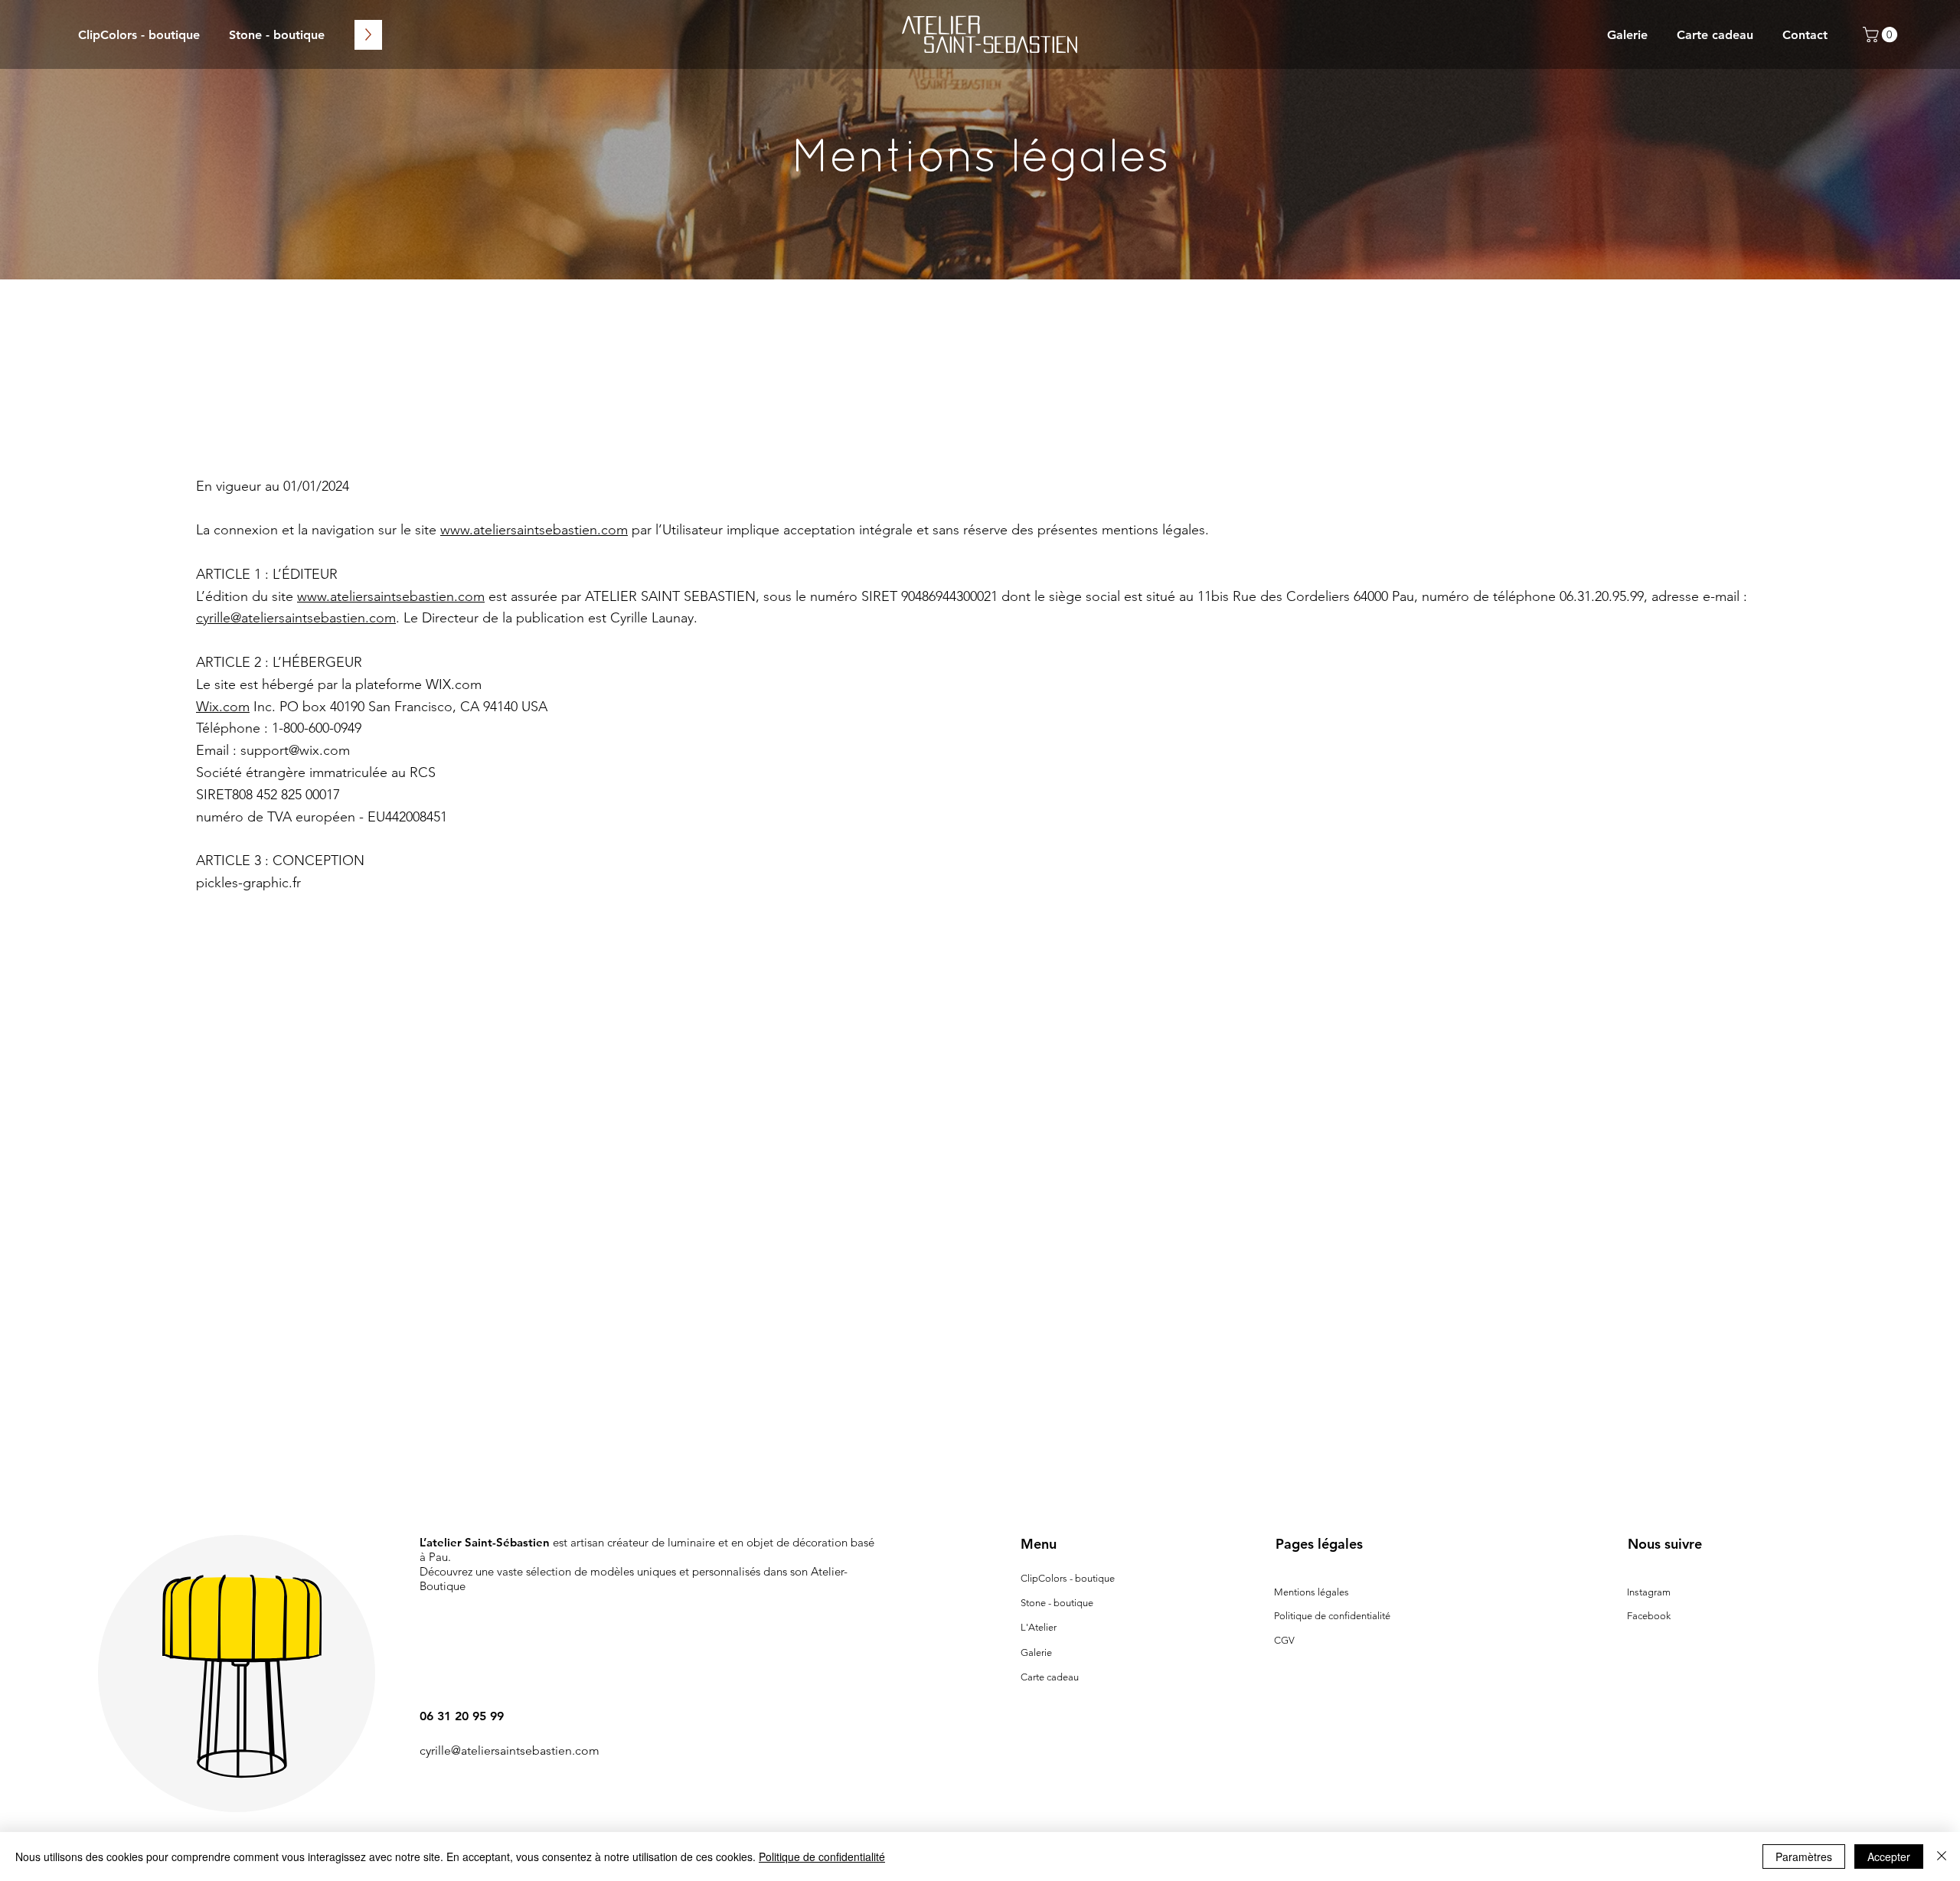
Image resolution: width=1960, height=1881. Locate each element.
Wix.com (223, 707)
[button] (1882, 34)
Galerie (1036, 1652)
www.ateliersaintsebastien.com (534, 530)
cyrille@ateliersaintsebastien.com (296, 618)
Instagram (1649, 1592)
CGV (1284, 1640)
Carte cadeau (1050, 1677)
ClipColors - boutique (1068, 1578)
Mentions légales (1312, 1592)
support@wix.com (295, 750)
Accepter (1889, 1857)
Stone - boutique (1057, 1603)
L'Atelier (1039, 1627)
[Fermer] (1942, 1857)
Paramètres (1804, 1857)
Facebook (1649, 1616)
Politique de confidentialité (1332, 1616)
